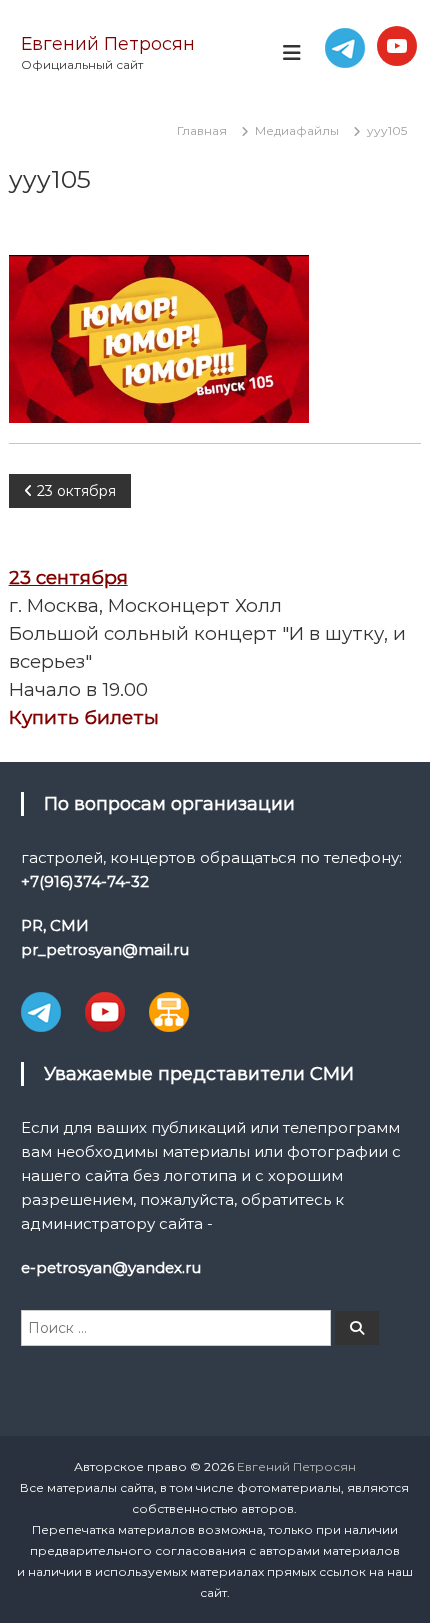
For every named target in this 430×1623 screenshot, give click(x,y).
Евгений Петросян (108, 44)
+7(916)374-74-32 (85, 881)
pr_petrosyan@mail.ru (105, 949)
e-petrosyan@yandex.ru (111, 1267)
